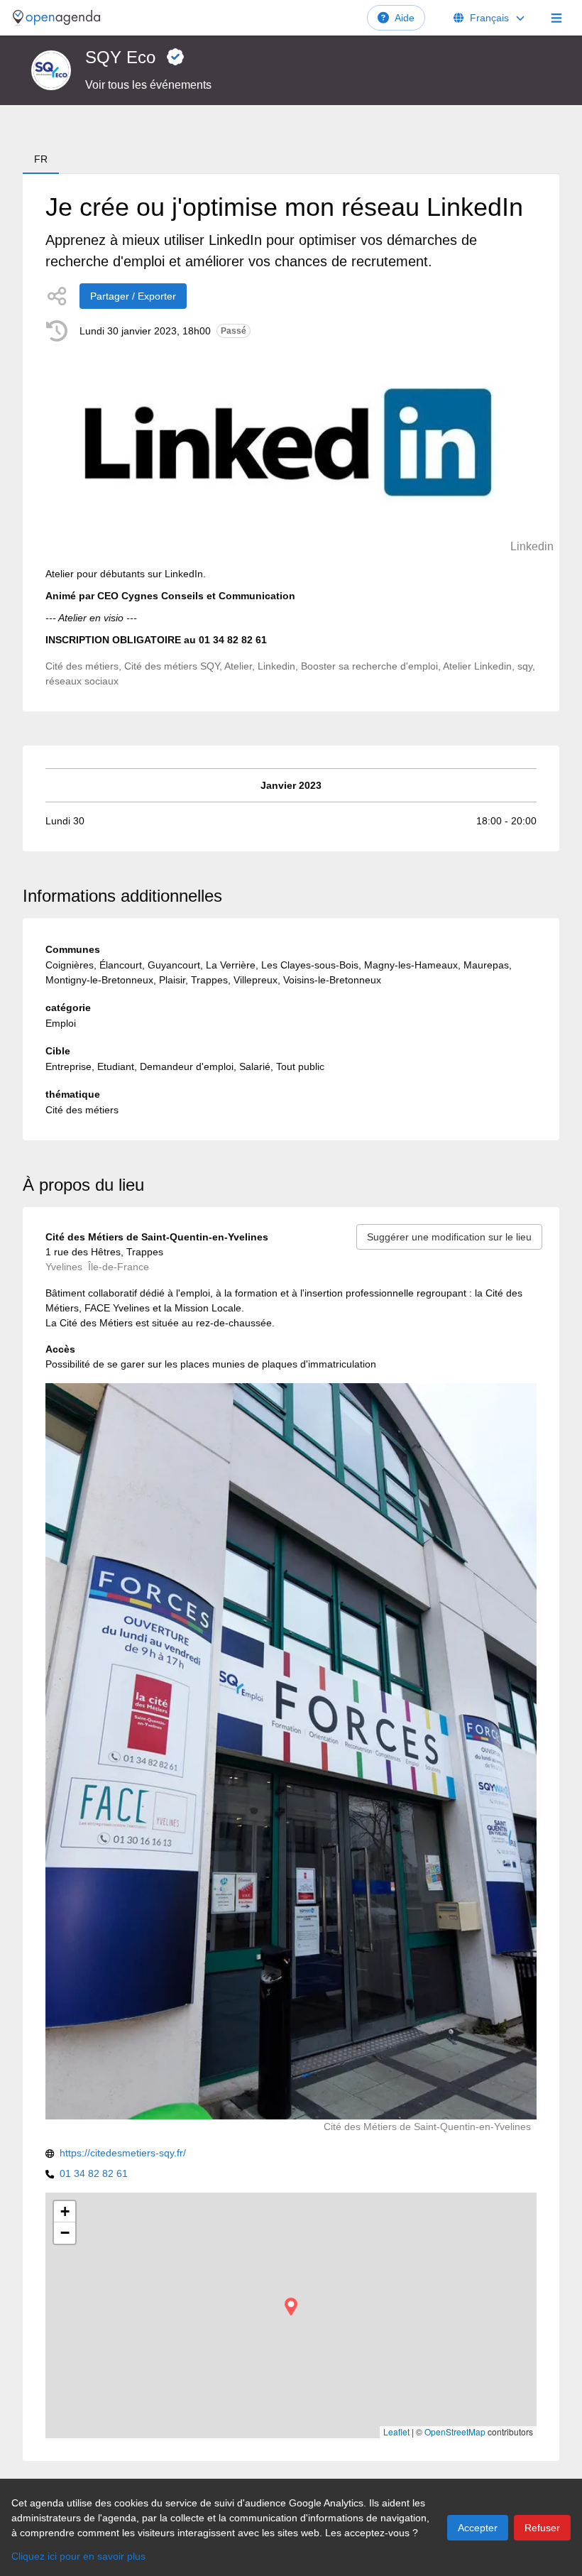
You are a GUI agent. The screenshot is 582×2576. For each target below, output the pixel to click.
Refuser (542, 2528)
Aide (405, 18)
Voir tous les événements (148, 85)
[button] (291, 2307)
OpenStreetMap (455, 2432)
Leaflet (396, 2432)
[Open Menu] (556, 18)
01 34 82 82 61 (94, 2173)
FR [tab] (41, 159)
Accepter (478, 2528)
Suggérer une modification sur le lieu (449, 1237)
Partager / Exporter (133, 296)
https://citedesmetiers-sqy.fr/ (123, 2153)
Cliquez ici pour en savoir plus (78, 2556)
